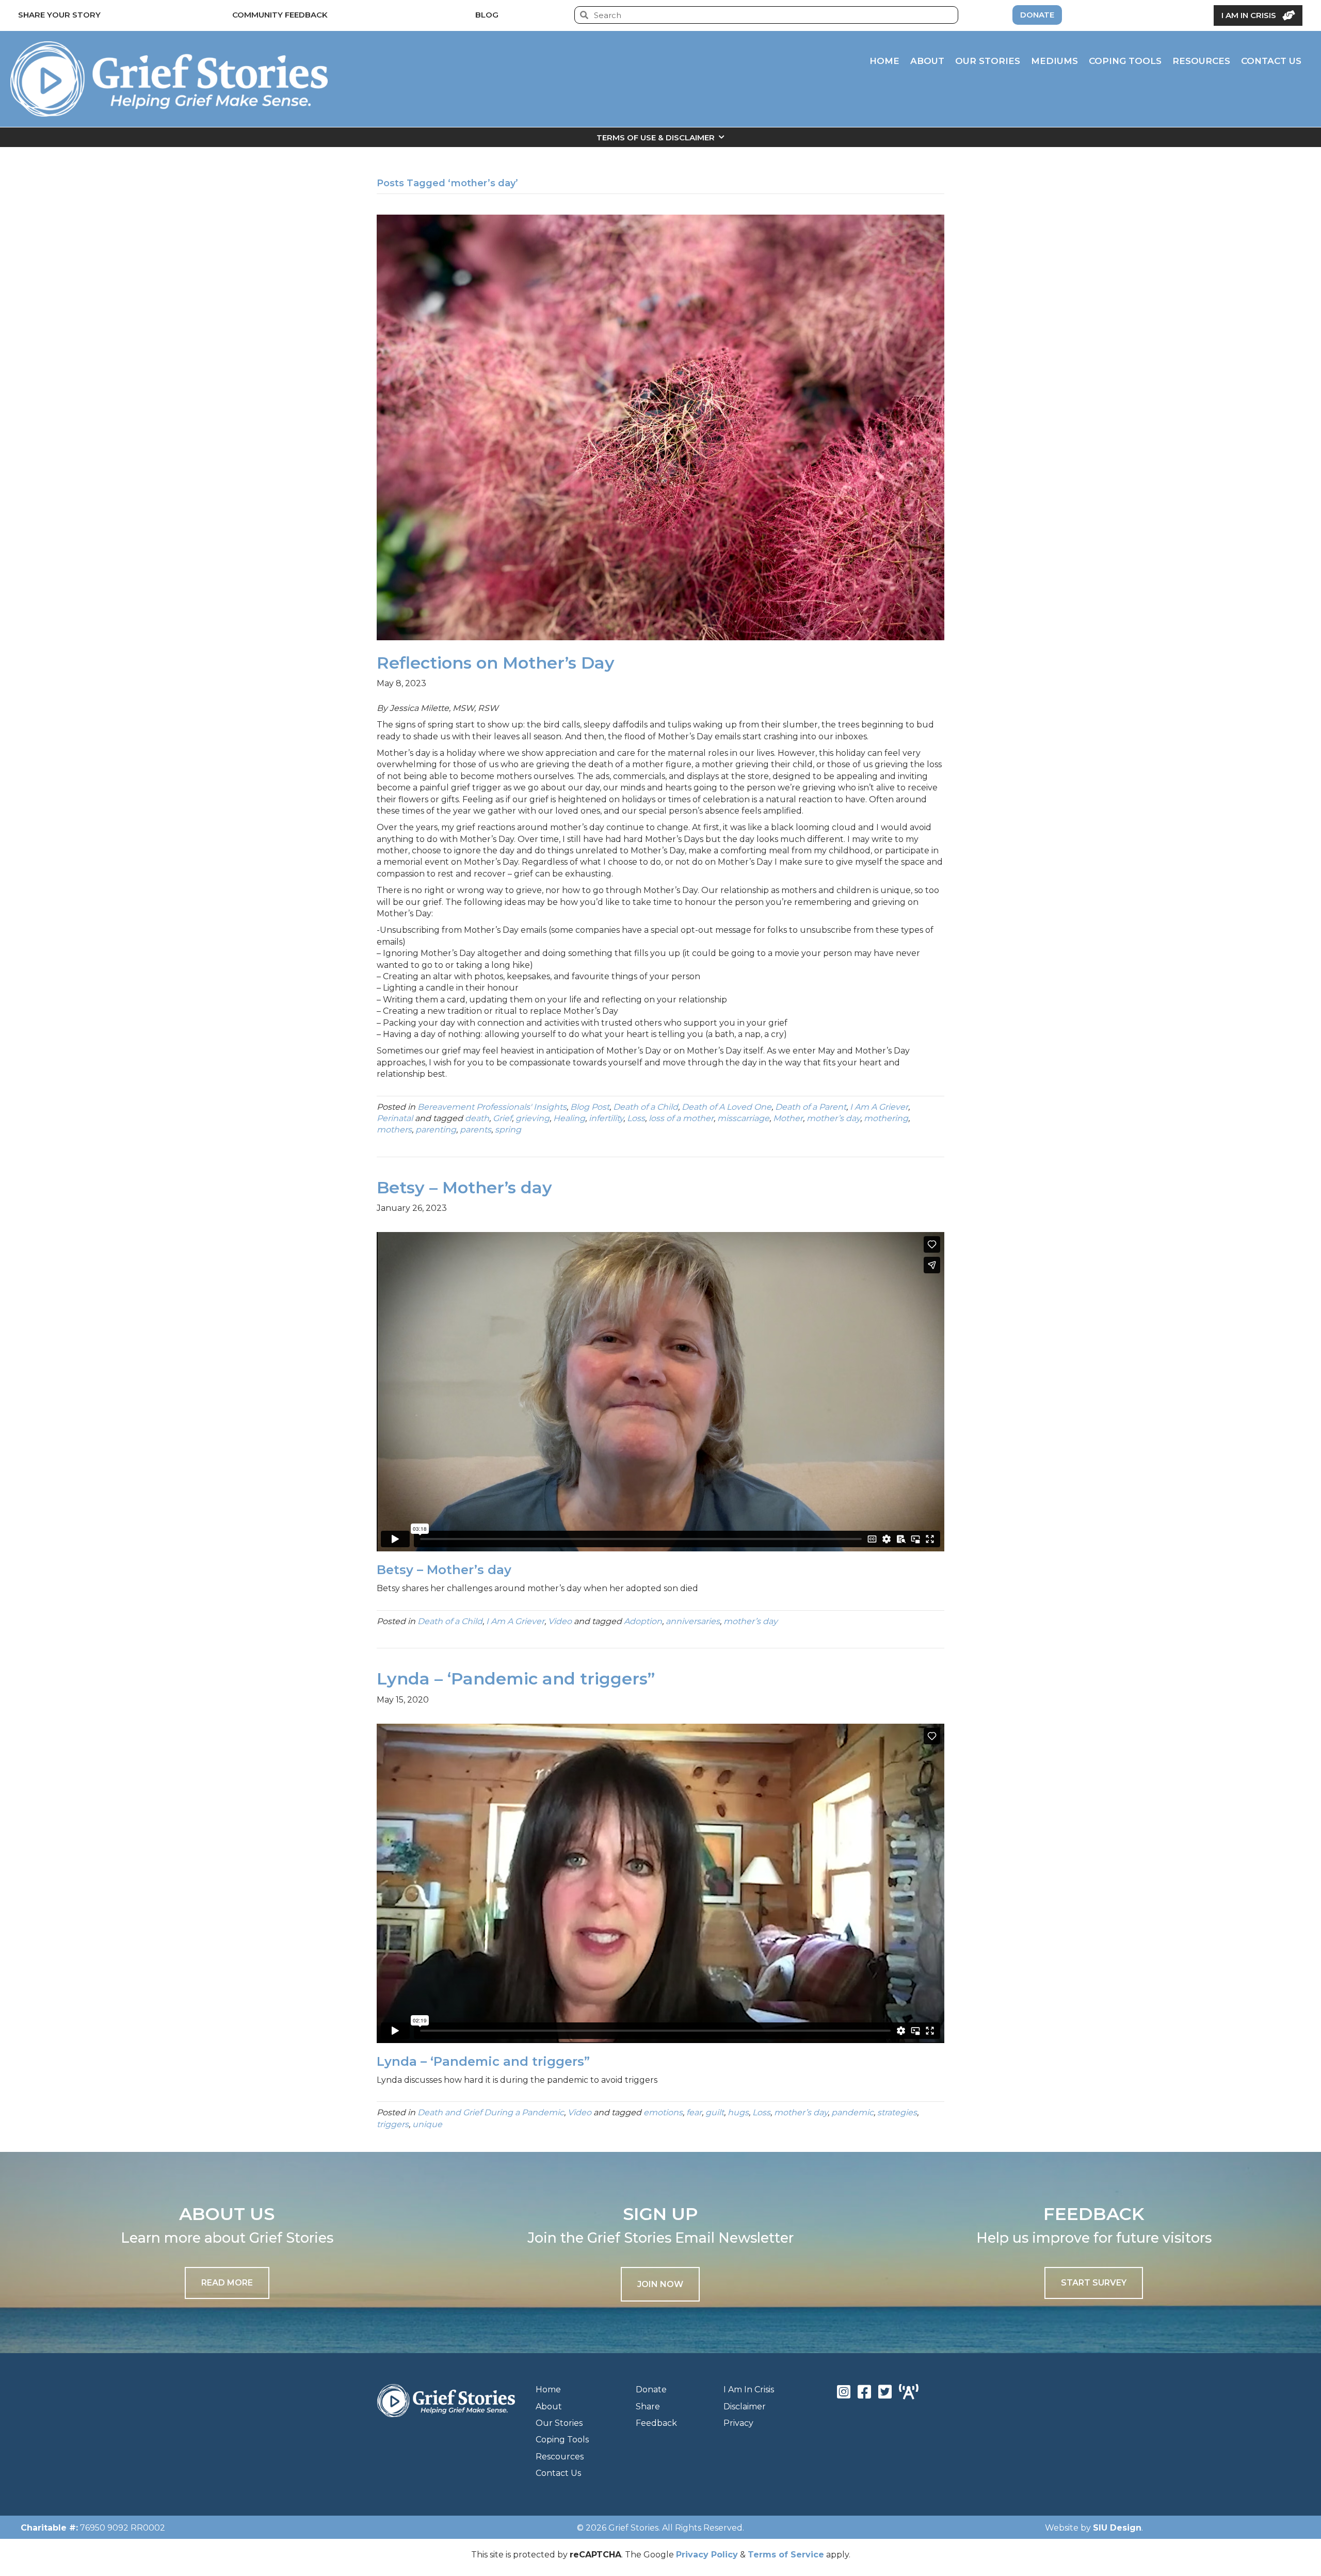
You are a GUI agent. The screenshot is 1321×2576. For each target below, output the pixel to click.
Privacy (738, 2423)
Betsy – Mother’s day (464, 1187)
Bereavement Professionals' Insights (492, 1107)
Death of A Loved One (727, 1107)
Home (548, 2389)
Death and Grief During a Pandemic (491, 2112)
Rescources (560, 2457)
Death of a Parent (811, 1107)
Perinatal (395, 1118)
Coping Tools (562, 2440)
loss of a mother (681, 1118)
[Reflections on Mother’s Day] (660, 427)
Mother (788, 1118)
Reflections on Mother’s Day (496, 663)
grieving (533, 1118)
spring (508, 1130)
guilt (715, 2112)
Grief (502, 1118)
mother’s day (833, 1118)
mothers (394, 1130)
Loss (636, 1118)
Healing (569, 1118)
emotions (663, 2112)
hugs (738, 2112)
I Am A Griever (879, 1107)
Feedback (656, 2423)
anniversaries (693, 1621)
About (549, 2407)
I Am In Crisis (749, 2389)
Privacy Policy (707, 2555)
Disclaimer (745, 2407)
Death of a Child (646, 1107)
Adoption (643, 1621)
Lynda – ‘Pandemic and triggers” (516, 1679)
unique (427, 2124)
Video (560, 1621)
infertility (606, 1118)
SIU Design (1117, 2528)
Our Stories (559, 2423)
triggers (393, 2124)
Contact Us (558, 2473)
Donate (651, 2389)
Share (648, 2407)
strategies (897, 2112)
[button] (660, 2284)
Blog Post (590, 1107)
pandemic (852, 2112)
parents (476, 1130)
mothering (886, 1118)
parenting (436, 1130)
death (477, 1118)
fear (694, 2112)
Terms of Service (786, 2555)
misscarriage (743, 1118)
